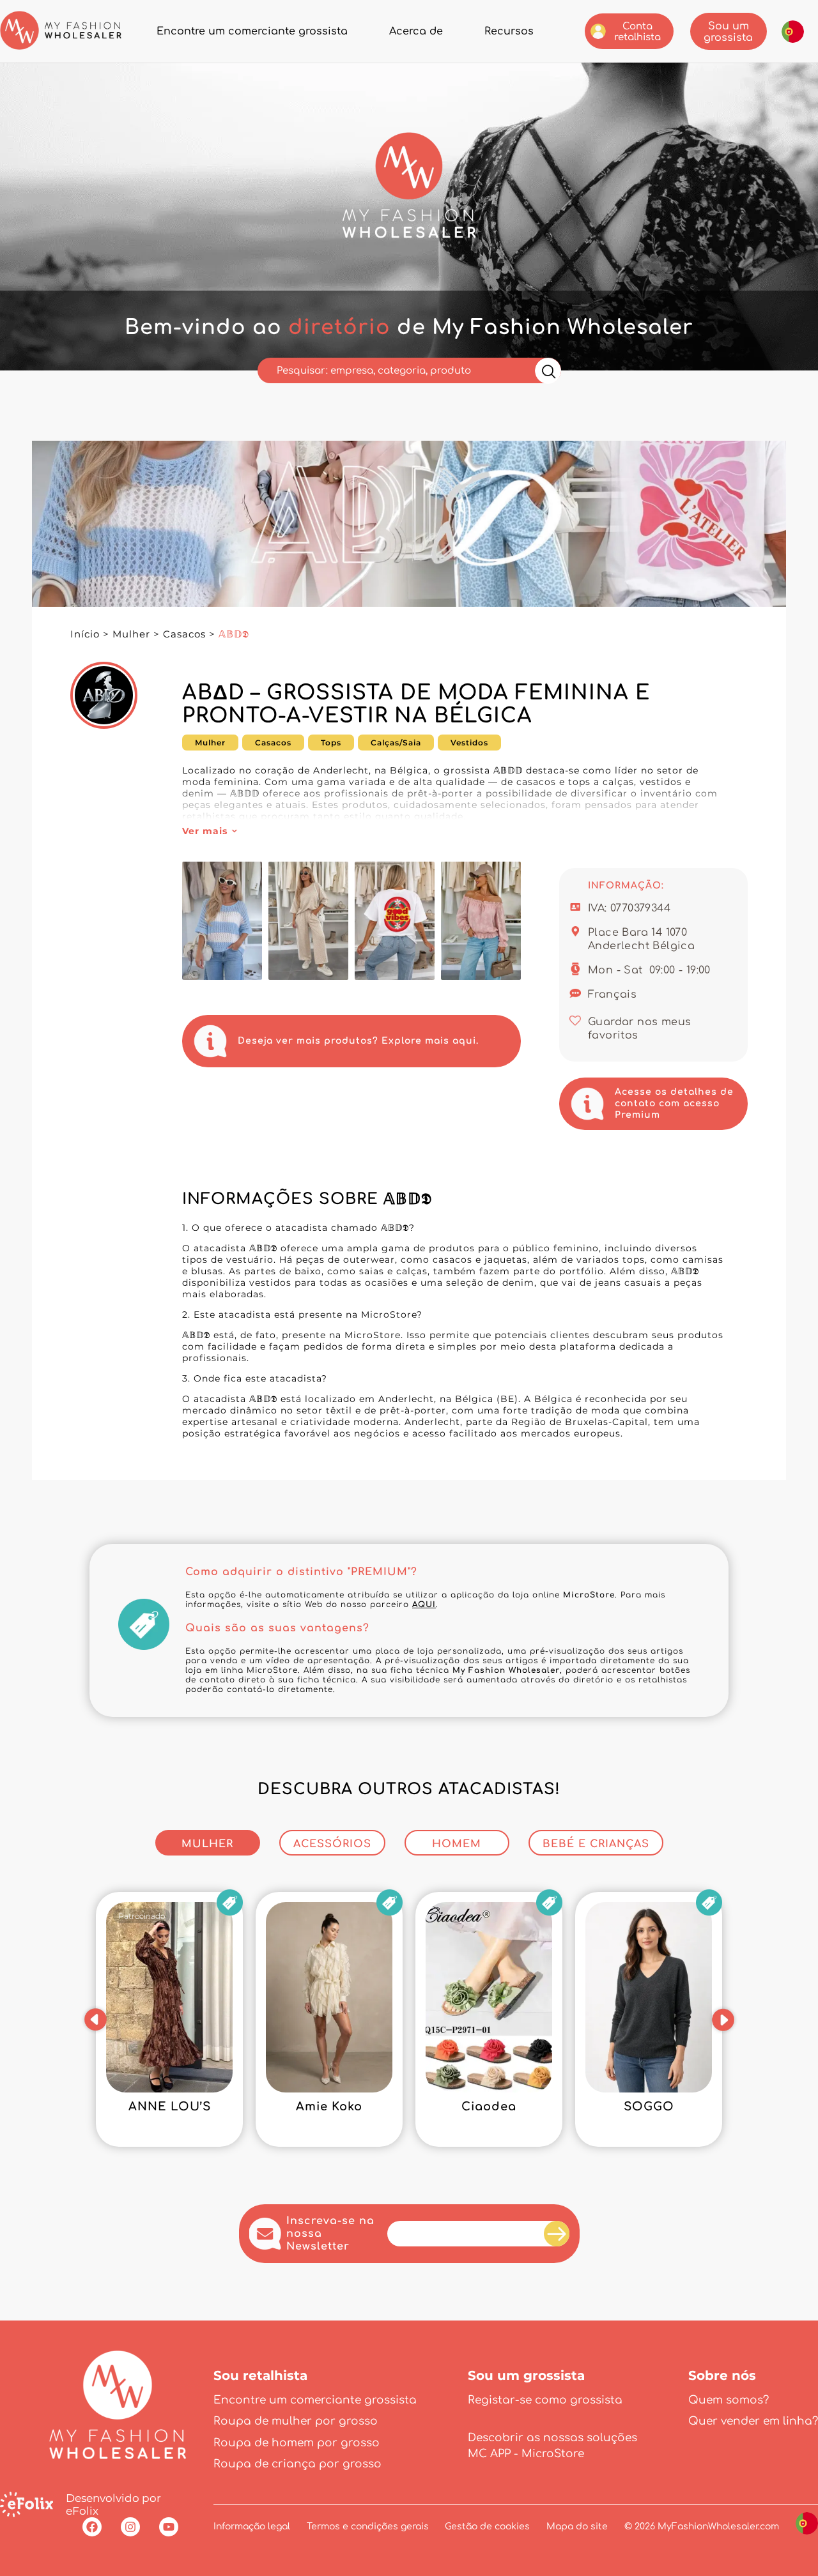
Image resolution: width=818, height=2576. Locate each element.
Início (85, 634)
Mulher (131, 634)
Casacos (184, 634)
